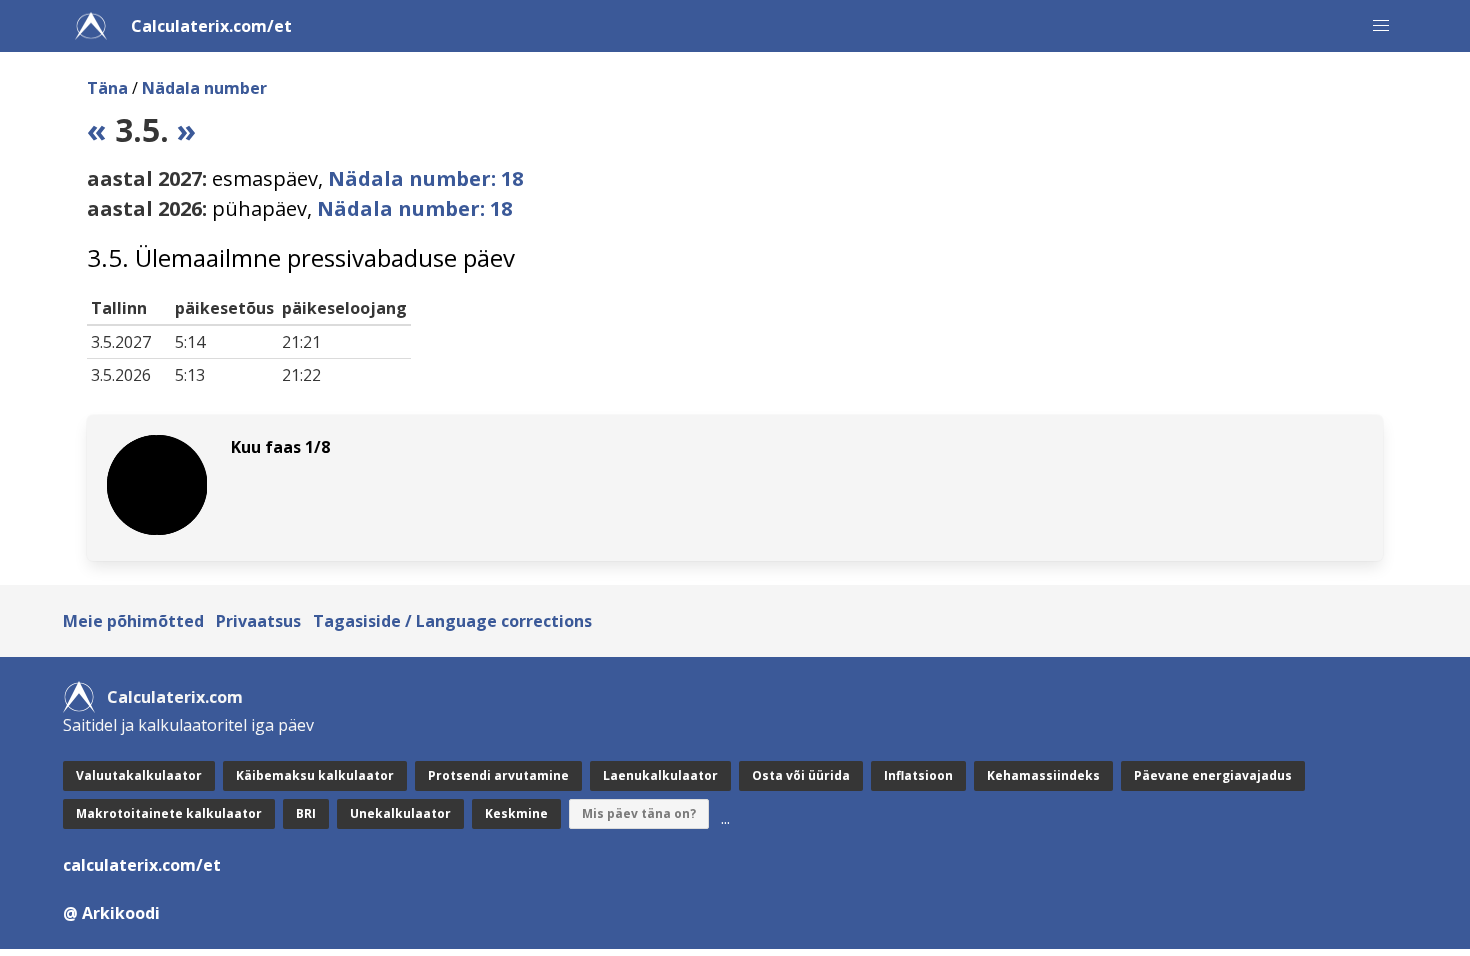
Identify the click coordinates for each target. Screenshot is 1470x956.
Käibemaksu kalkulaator (315, 775)
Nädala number (204, 88)
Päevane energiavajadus (1213, 775)
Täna (107, 88)
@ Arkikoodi (111, 913)
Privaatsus (258, 621)
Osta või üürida (801, 775)
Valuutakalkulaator (139, 775)
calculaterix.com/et (142, 865)
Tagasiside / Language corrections (452, 621)
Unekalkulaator (400, 813)
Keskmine (516, 813)
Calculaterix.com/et (211, 26)
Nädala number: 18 (425, 178)
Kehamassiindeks (1043, 775)
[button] (1381, 26)
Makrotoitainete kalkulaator (169, 813)
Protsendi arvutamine (498, 775)
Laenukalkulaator (660, 775)
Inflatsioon (918, 775)
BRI (306, 813)
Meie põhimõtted (133, 621)
